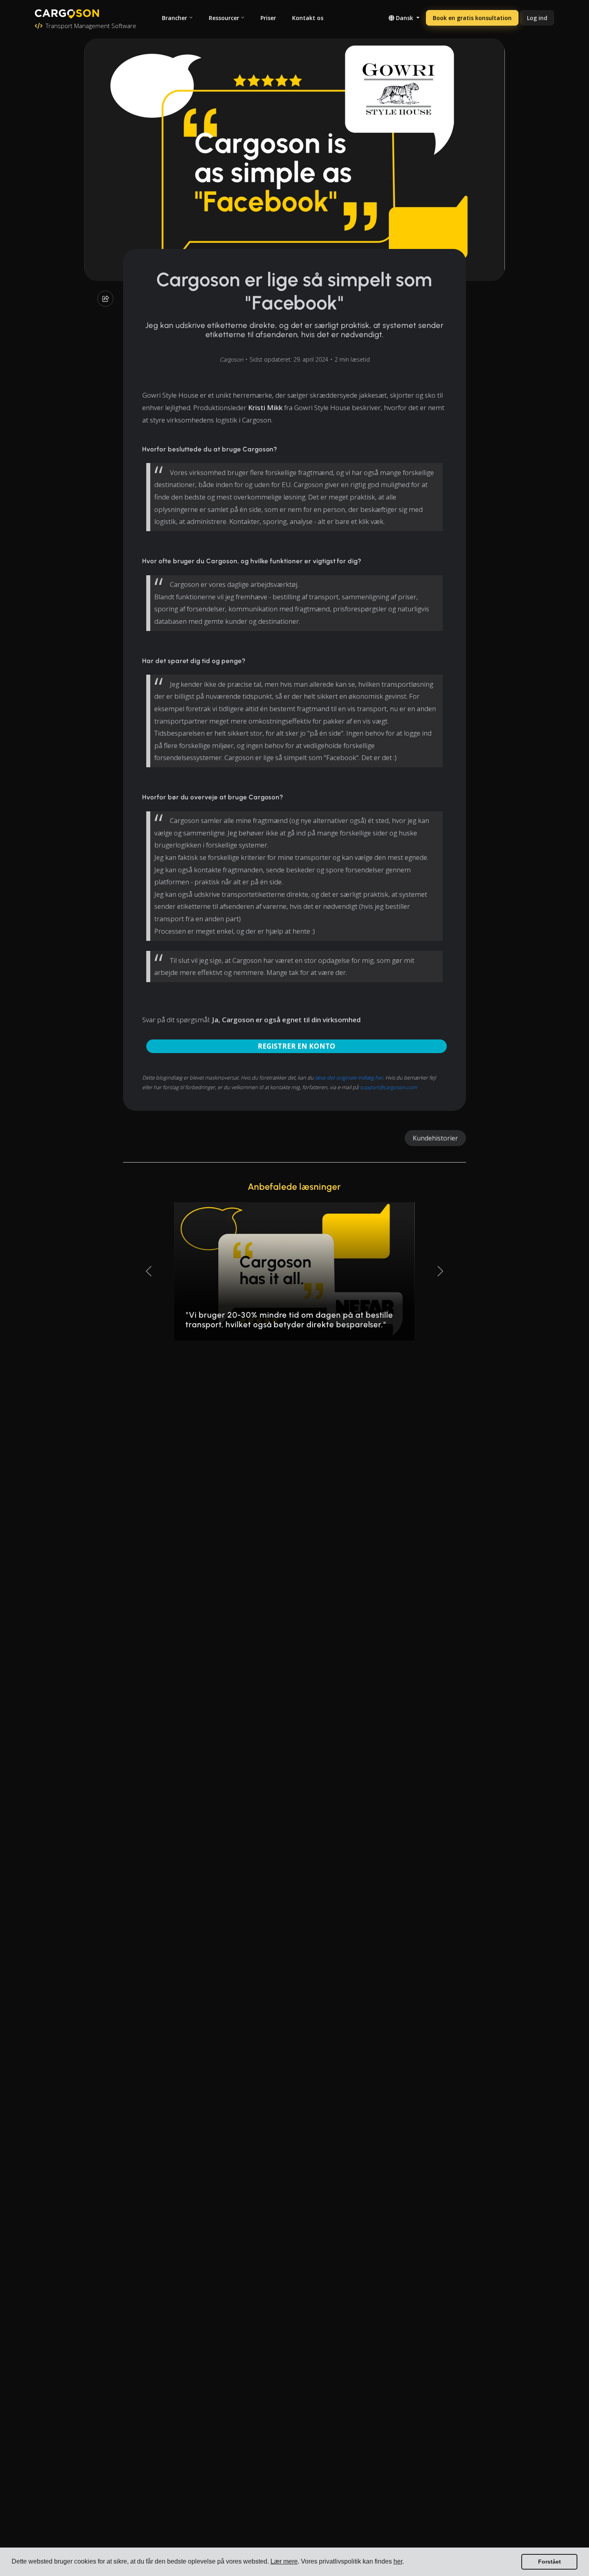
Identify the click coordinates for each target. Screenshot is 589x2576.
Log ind (537, 18)
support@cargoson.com (388, 1087)
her (398, 2561)
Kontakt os (308, 18)
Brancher (174, 18)
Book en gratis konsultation (472, 18)
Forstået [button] (550, 2562)
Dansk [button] (404, 18)
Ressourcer (224, 18)
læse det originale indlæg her (349, 1078)
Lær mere (284, 2561)
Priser (268, 18)
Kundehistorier (435, 1138)
